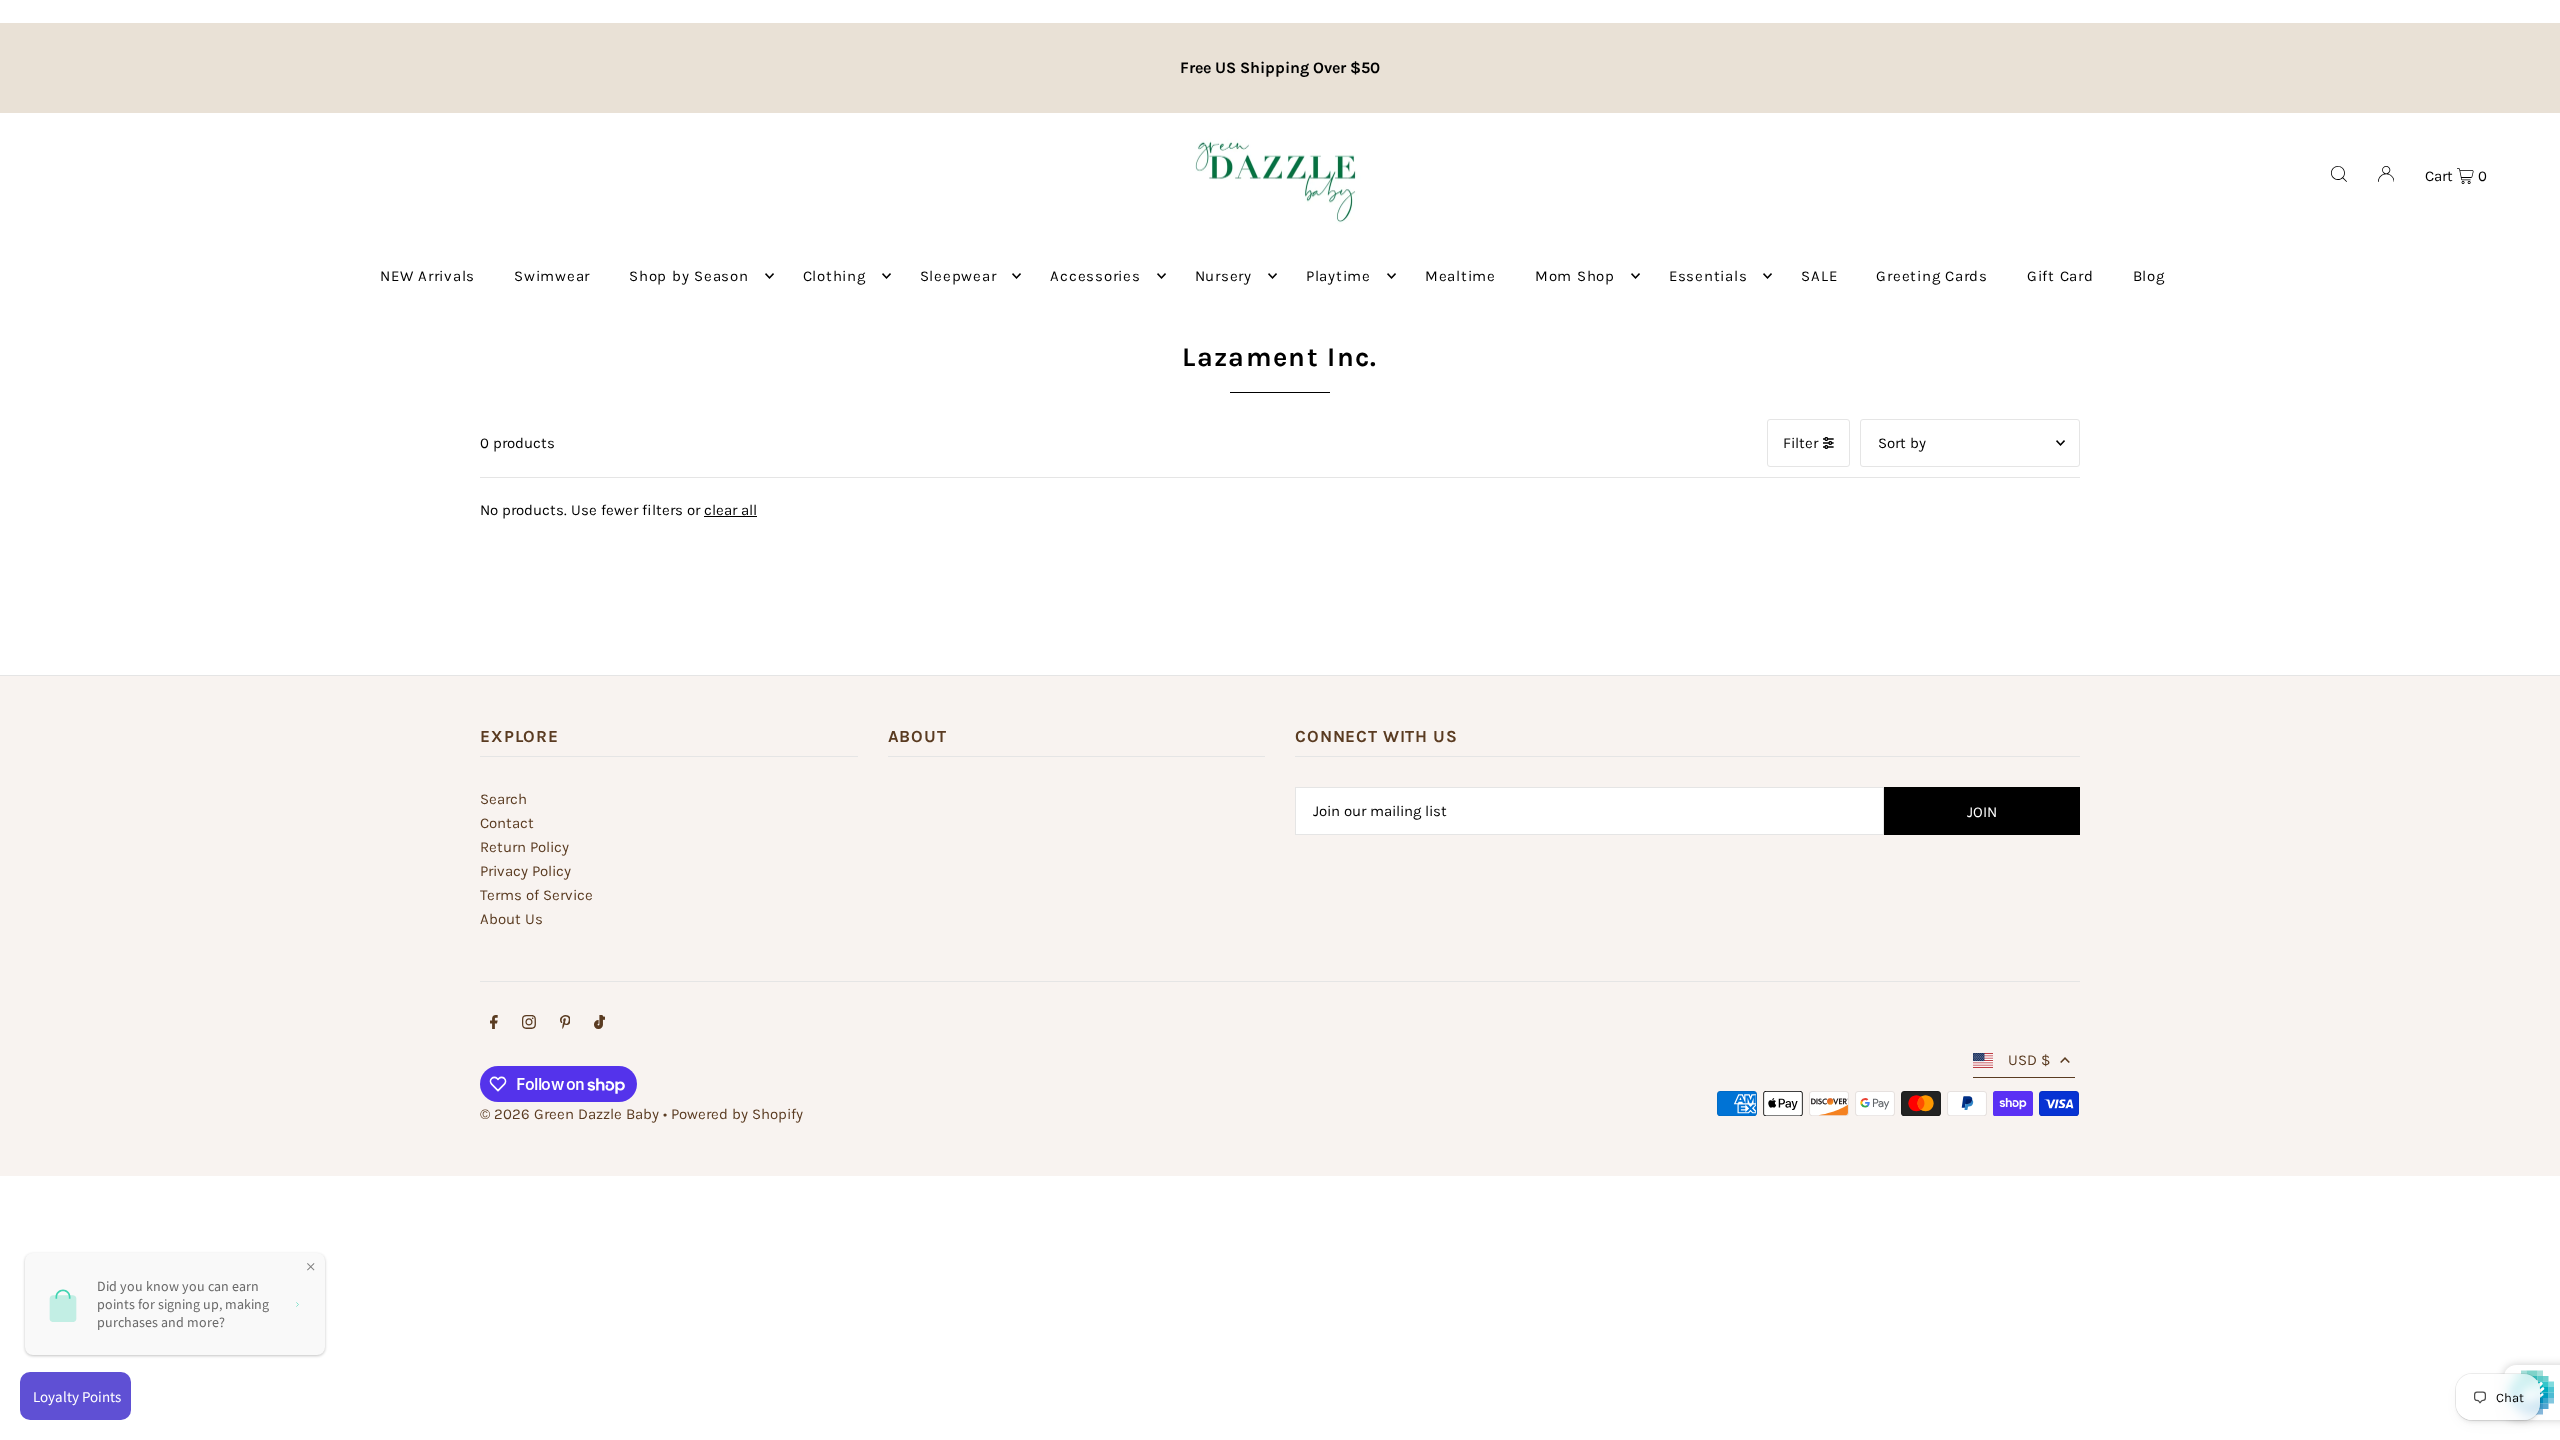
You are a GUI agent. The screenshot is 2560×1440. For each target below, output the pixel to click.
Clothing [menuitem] (834, 276)
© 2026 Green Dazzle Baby (569, 1114)
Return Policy (524, 847)
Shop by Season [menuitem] (689, 276)
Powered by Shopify (737, 1114)
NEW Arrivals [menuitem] (427, 276)
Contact (507, 823)
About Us (511, 919)
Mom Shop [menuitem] (1575, 276)
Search (503, 799)
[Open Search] (2339, 174)
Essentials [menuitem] (1708, 276)
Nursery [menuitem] (1223, 276)
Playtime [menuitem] (1338, 276)
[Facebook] (494, 1024)
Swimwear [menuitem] (552, 276)
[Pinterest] (565, 1024)
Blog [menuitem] (2149, 276)
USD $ (2029, 1060)
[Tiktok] (599, 1024)
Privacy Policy (525, 871)
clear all (730, 510)
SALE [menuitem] (1819, 276)
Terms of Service (536, 895)
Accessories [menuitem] (1095, 276)
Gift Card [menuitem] (2060, 276)
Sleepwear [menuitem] (958, 276)
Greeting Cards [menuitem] (1932, 276)
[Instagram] (529, 1024)
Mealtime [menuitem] (1460, 276)
